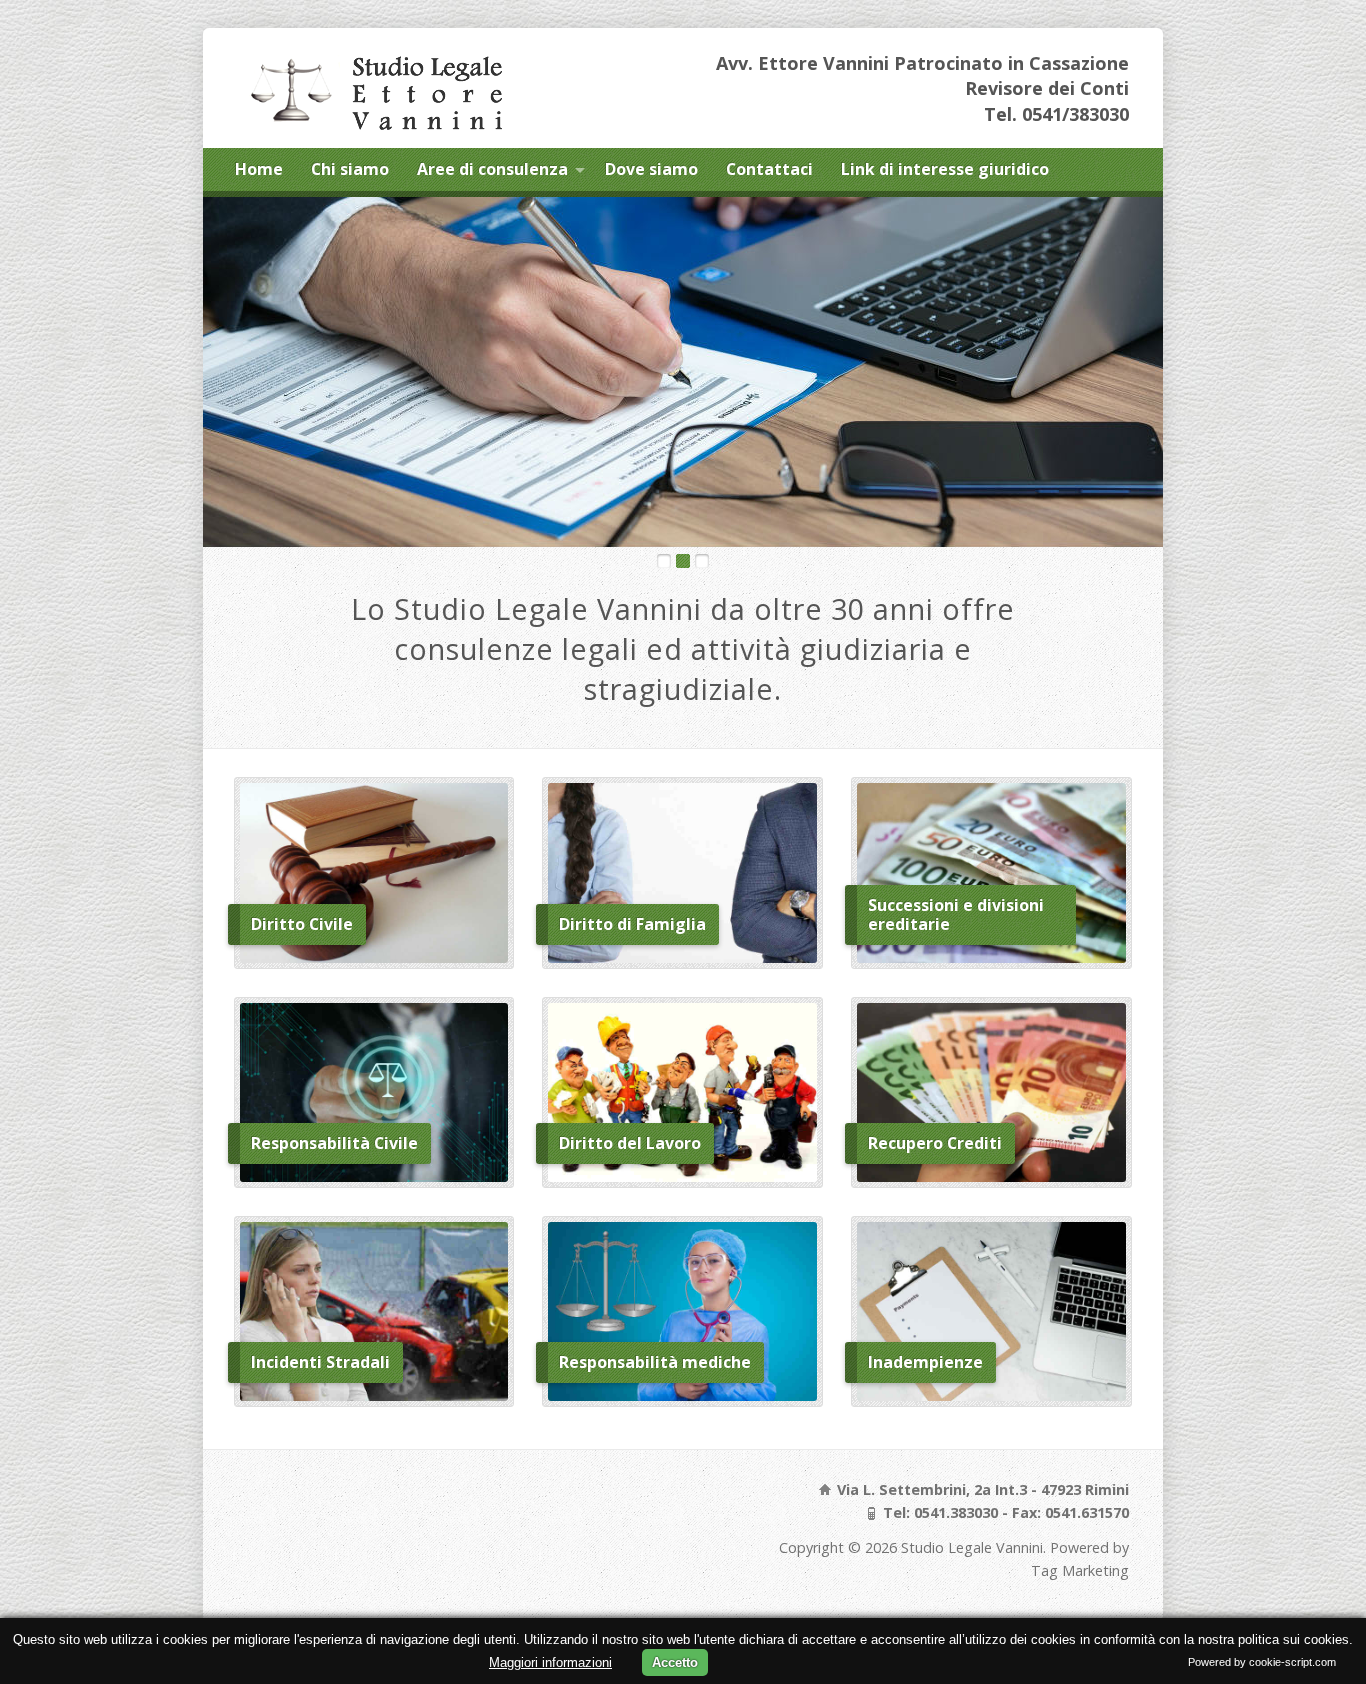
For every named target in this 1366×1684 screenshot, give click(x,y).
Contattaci (769, 169)
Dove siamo (651, 169)
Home (259, 169)
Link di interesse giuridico (945, 169)
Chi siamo (350, 169)
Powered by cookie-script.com (1262, 1662)
